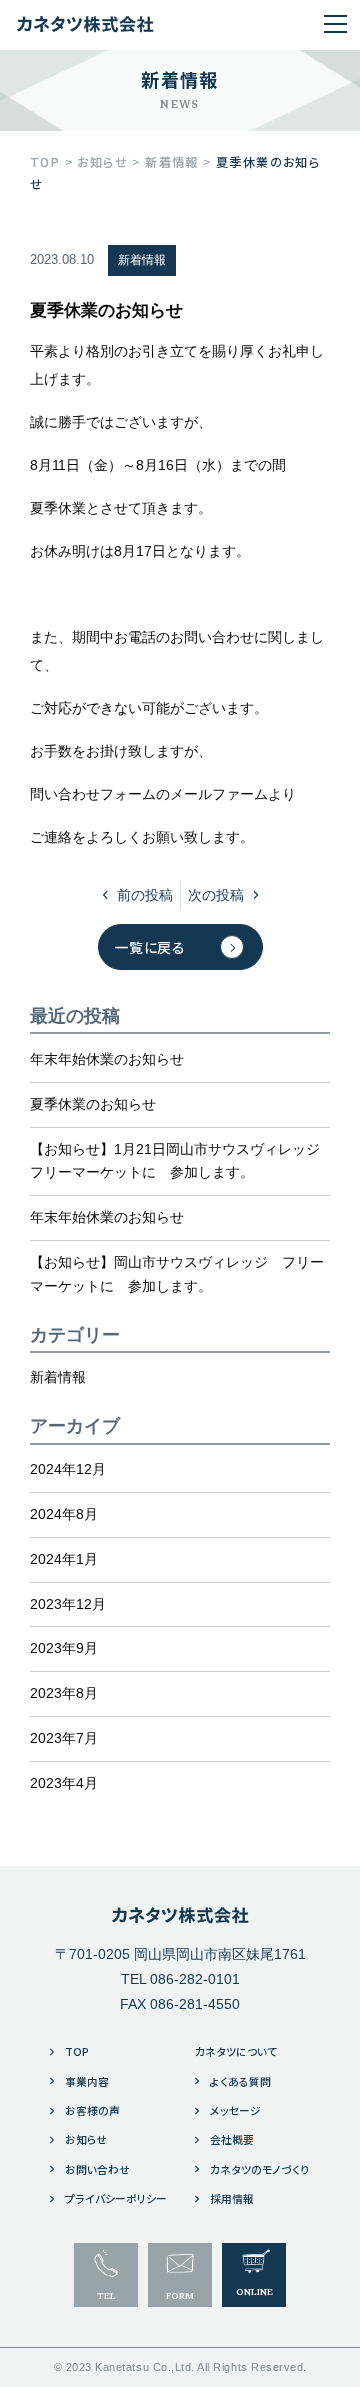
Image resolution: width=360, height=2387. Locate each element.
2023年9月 (64, 1648)
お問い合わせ (97, 2169)
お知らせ (86, 2139)
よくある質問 (240, 2081)
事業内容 (87, 2081)
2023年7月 (64, 1738)
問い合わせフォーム (93, 794)
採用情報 (232, 2198)
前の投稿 (145, 895)
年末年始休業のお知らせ (107, 1059)
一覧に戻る (150, 947)
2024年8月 (64, 1514)
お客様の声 (92, 2110)
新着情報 (142, 260)
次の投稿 (216, 895)
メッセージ (235, 2110)
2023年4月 (64, 1783)
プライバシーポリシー (115, 2198)
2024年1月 (64, 1559)
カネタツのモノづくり (259, 2169)
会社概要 (232, 2139)
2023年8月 (64, 1693)
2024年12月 (68, 1469)
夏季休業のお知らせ (93, 1104)
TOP (77, 2051)
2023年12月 (68, 1604)
